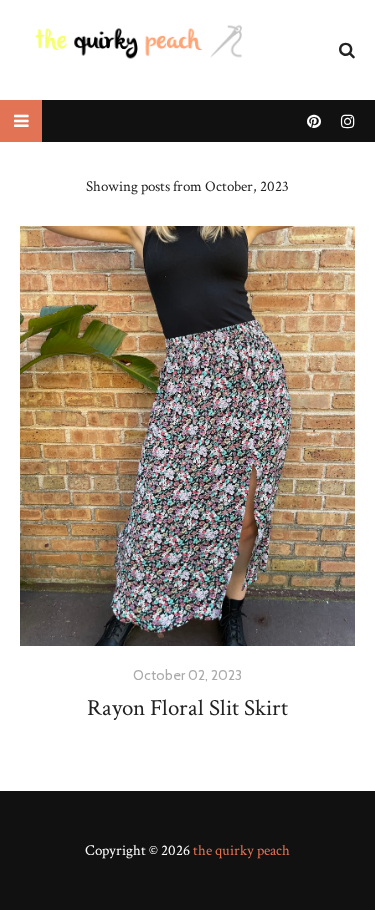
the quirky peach (241, 850)
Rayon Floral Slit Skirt (187, 708)
